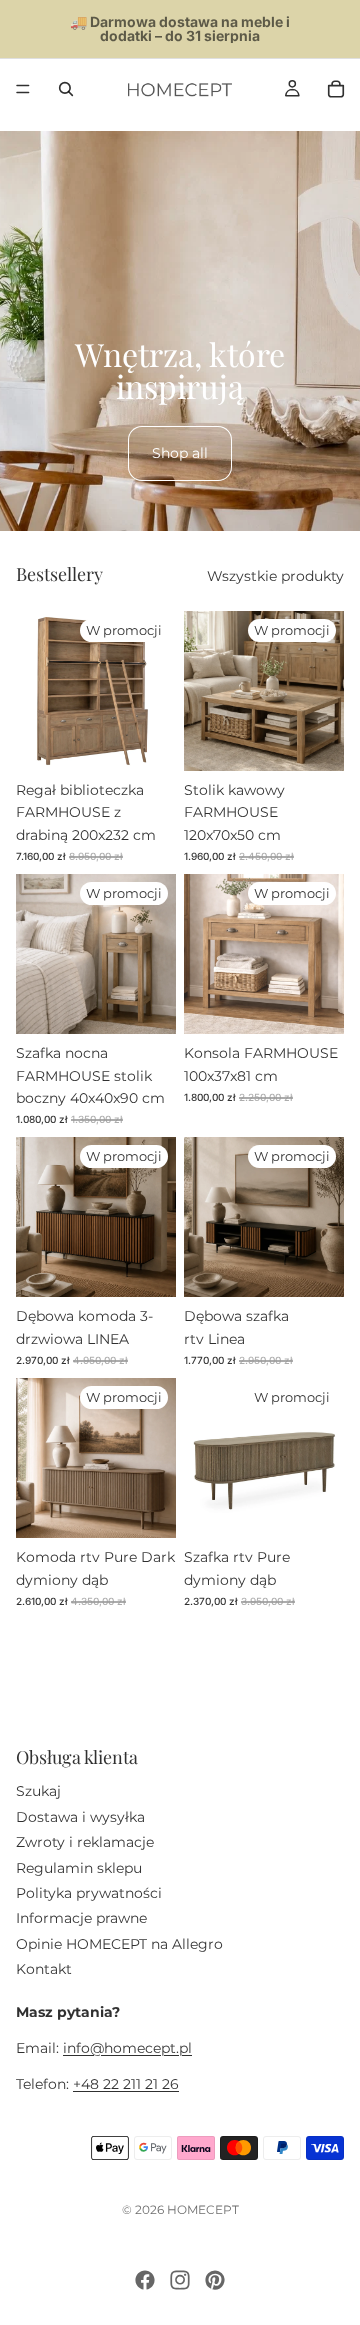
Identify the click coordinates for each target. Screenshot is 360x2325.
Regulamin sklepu (79, 1867)
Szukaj (38, 1791)
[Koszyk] (336, 89)
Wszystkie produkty (275, 576)
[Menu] (23, 89)
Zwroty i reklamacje (85, 1842)
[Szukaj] (66, 89)
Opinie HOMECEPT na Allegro (119, 1943)
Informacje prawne (81, 1918)
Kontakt (44, 1969)
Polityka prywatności (89, 1893)
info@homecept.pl (127, 2048)
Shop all (180, 453)
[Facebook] (145, 2280)
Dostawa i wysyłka (80, 1816)
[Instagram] (180, 2280)
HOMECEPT (203, 2209)
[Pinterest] (215, 2280)
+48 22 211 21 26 (126, 2084)
